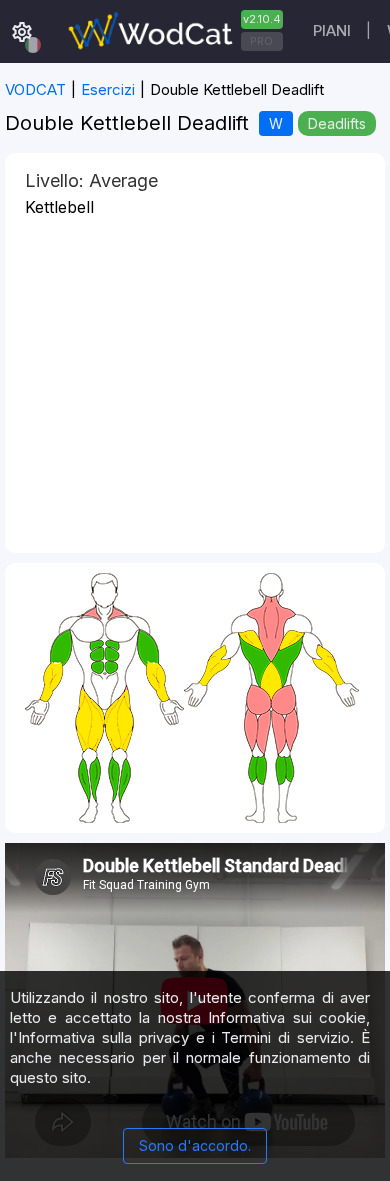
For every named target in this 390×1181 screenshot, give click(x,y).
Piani (332, 30)
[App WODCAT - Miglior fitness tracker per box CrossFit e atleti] (173, 31)
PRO (261, 41)
